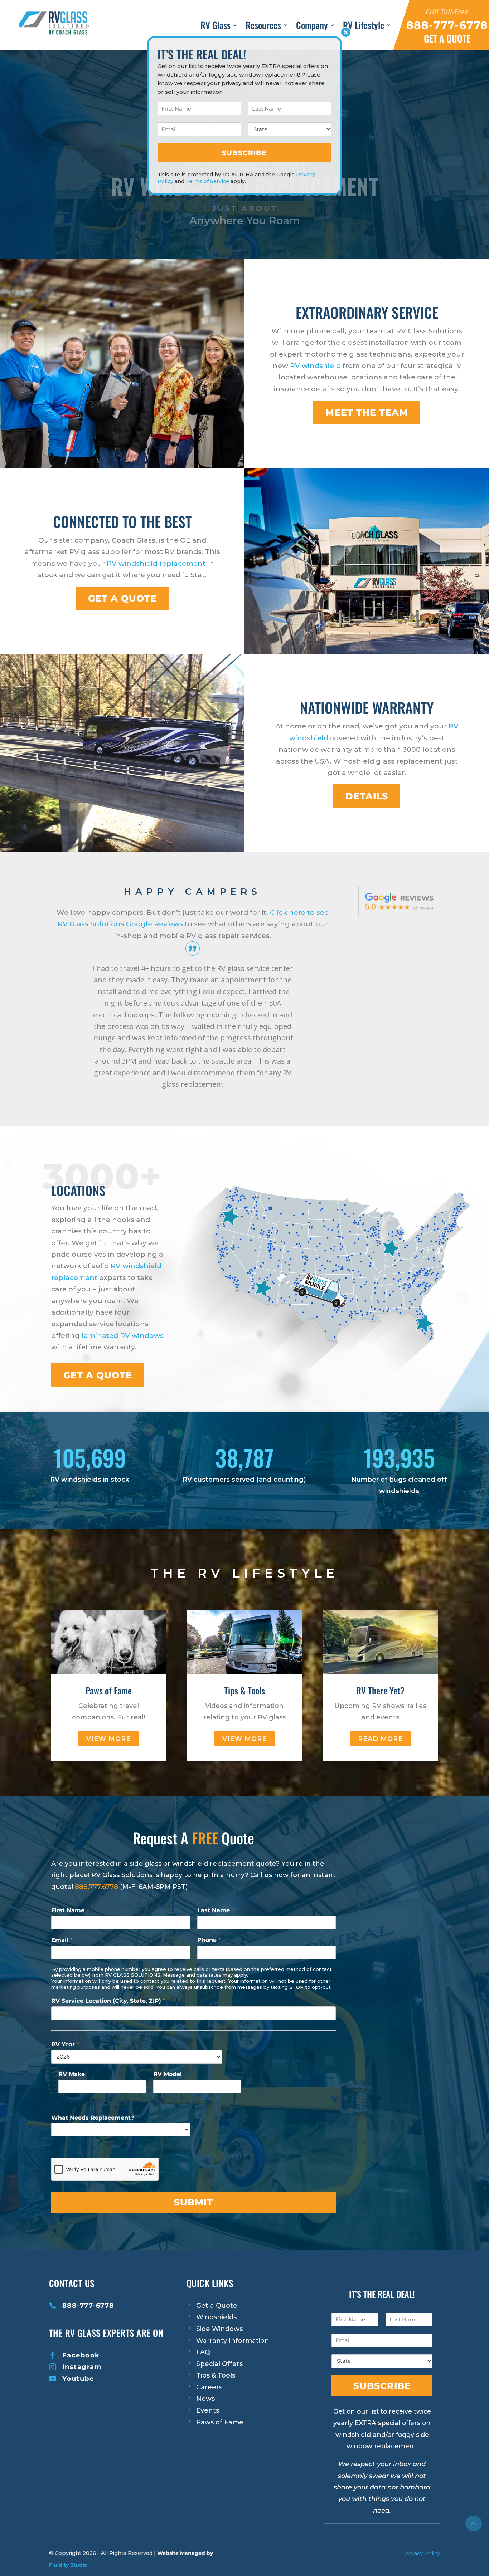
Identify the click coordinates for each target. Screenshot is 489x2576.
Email (62, 1940)
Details (367, 796)
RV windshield (315, 365)
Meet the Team (367, 412)
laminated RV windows (123, 1335)
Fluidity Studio (68, 2565)
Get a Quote (98, 1375)
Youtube (78, 2379)
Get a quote (122, 598)
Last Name (214, 1910)
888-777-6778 (88, 2306)
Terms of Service (207, 181)
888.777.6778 (96, 1887)
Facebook (81, 2355)
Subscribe (382, 2386)
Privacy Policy (422, 2553)
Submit (193, 2202)
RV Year (65, 2044)
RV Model (168, 2074)
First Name (68, 1910)
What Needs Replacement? (93, 2118)
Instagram (82, 2367)
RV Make (72, 2074)
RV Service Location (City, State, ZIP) (108, 2001)
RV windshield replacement (156, 563)
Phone (209, 1940)
